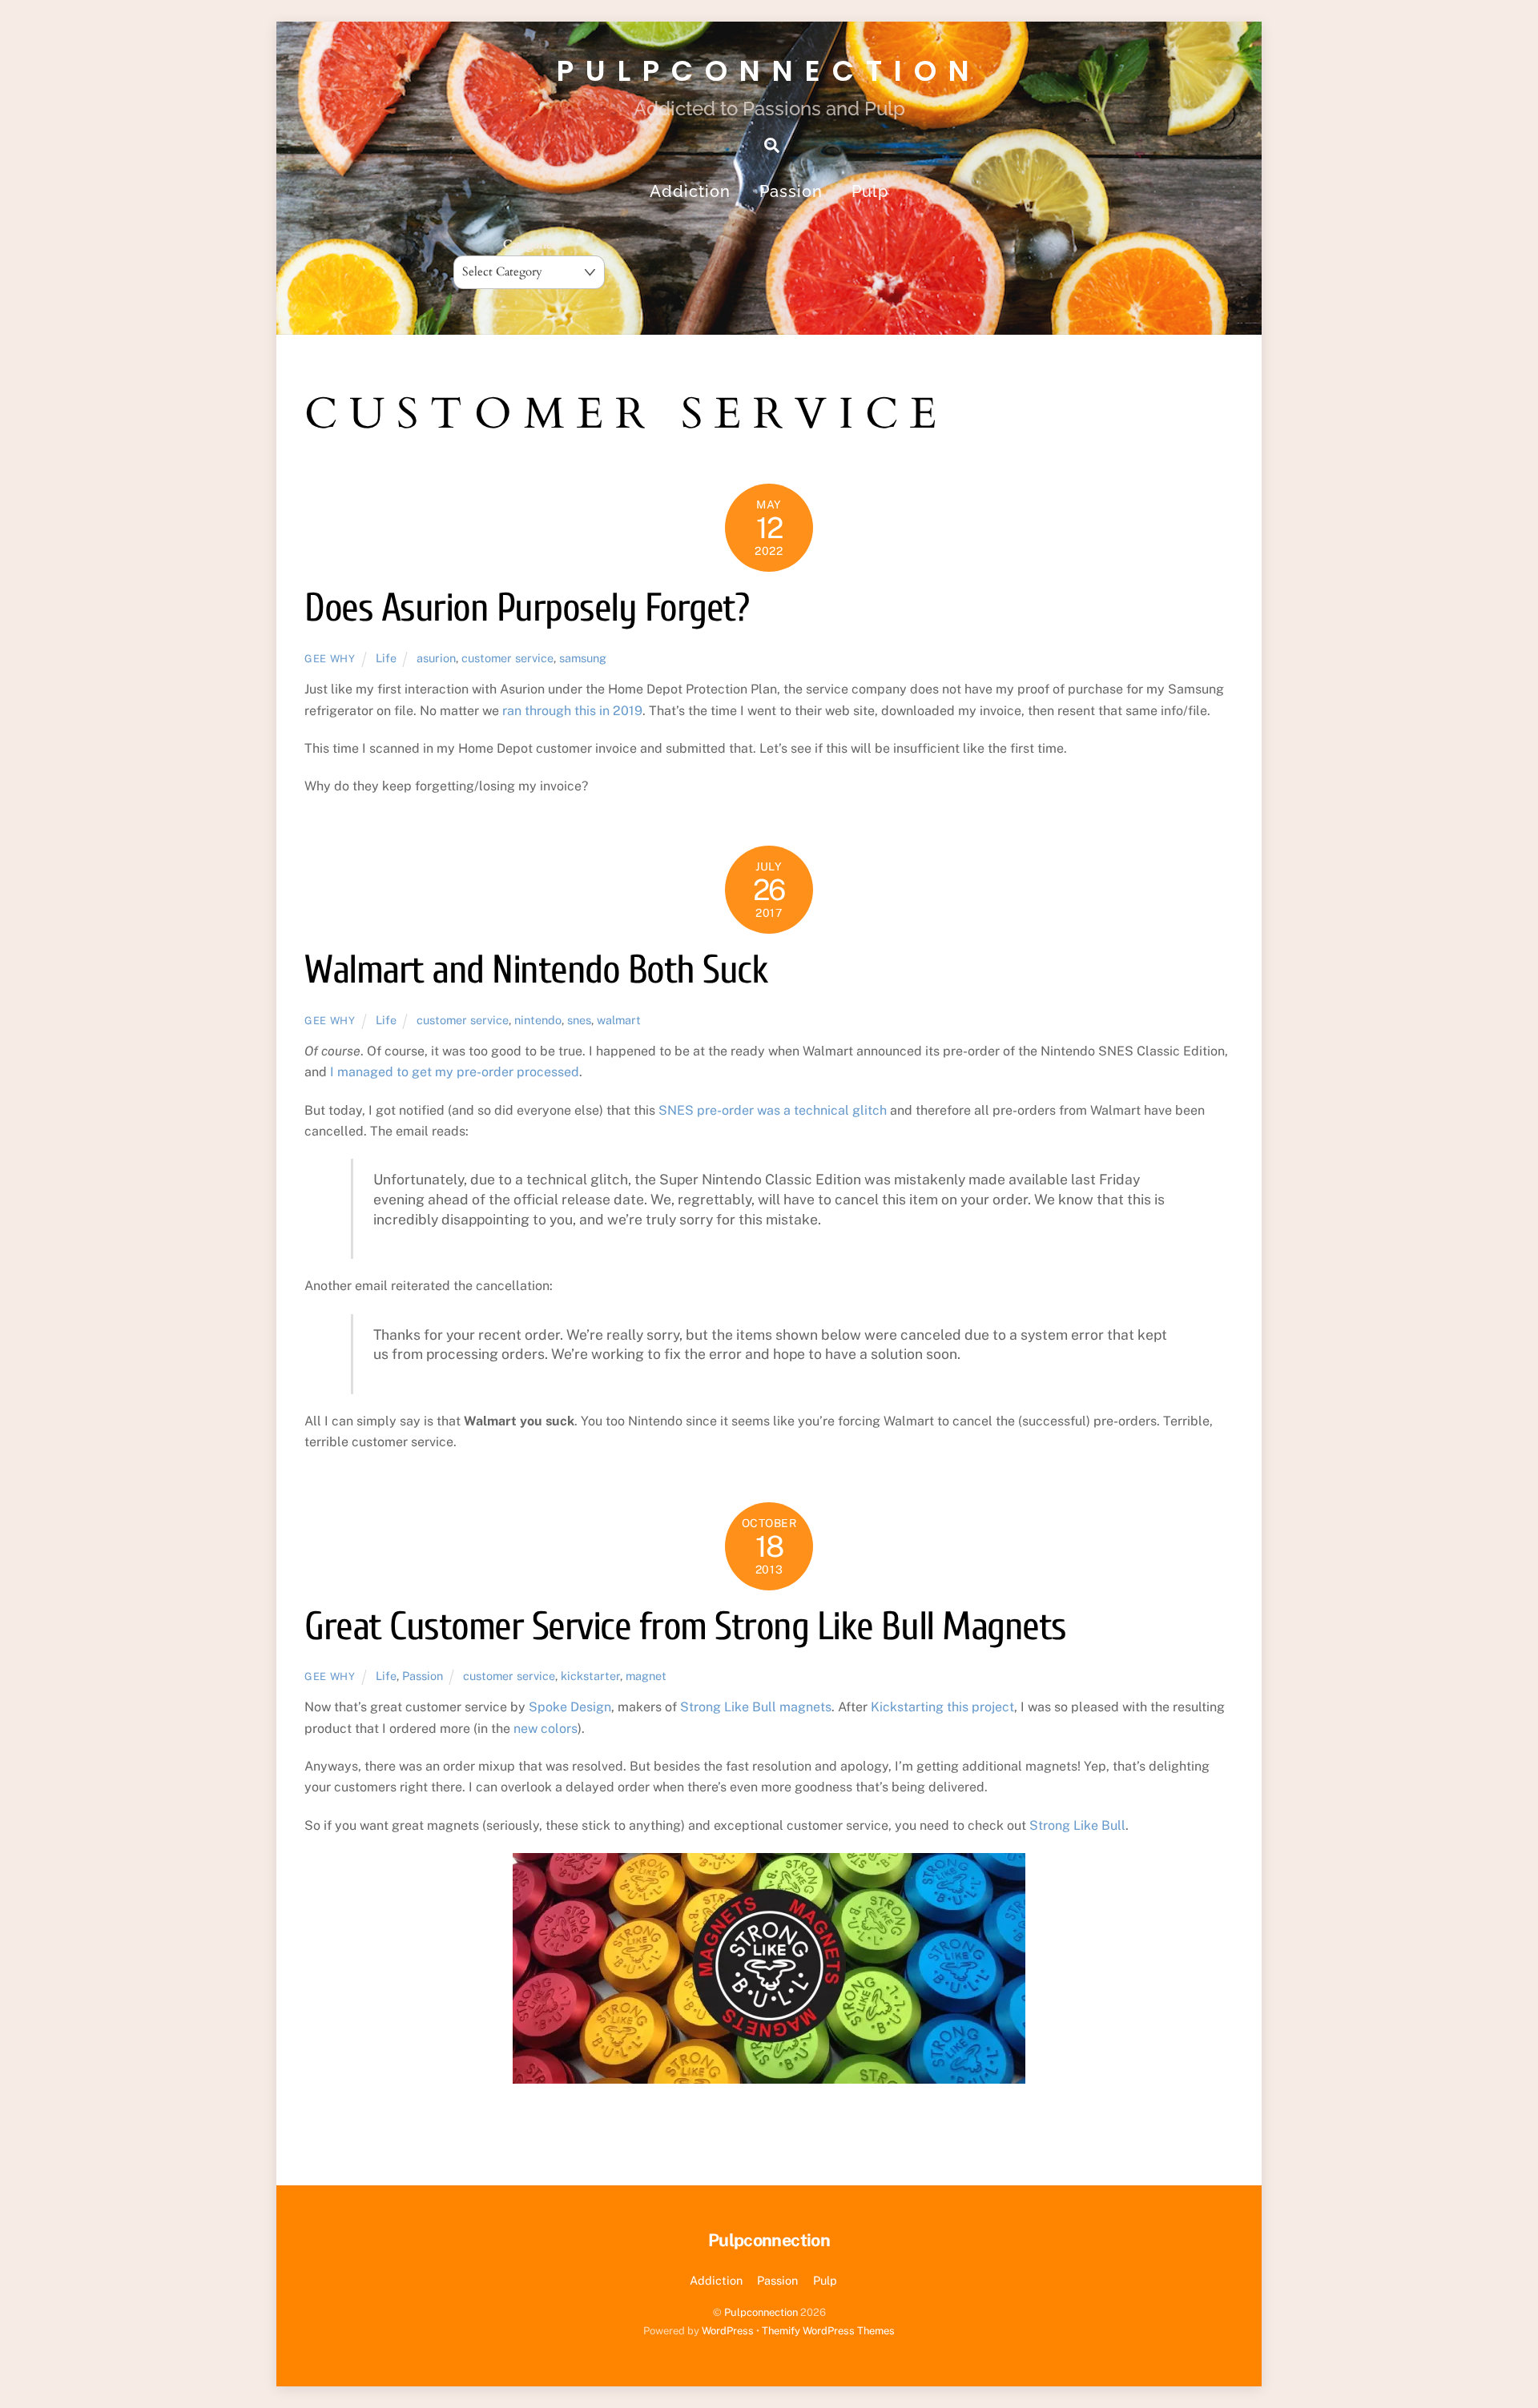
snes (579, 1020)
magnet (646, 1676)
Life (386, 658)
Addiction (690, 191)
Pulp (870, 191)
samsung (583, 658)
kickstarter (590, 1676)
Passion (791, 191)
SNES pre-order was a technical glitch (773, 1110)
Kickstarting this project (942, 1707)
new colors (546, 1729)
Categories (529, 245)
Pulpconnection (761, 2312)
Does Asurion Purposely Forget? (526, 608)
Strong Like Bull (1077, 1825)
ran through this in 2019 (572, 711)
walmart (619, 1020)
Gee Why (330, 659)
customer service (507, 658)
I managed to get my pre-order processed (455, 1072)
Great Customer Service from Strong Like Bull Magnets (685, 1627)
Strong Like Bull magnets (756, 1707)
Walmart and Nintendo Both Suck (536, 970)
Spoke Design (570, 1707)
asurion (436, 658)
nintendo (538, 1020)
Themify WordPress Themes (828, 2331)
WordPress (728, 2331)
